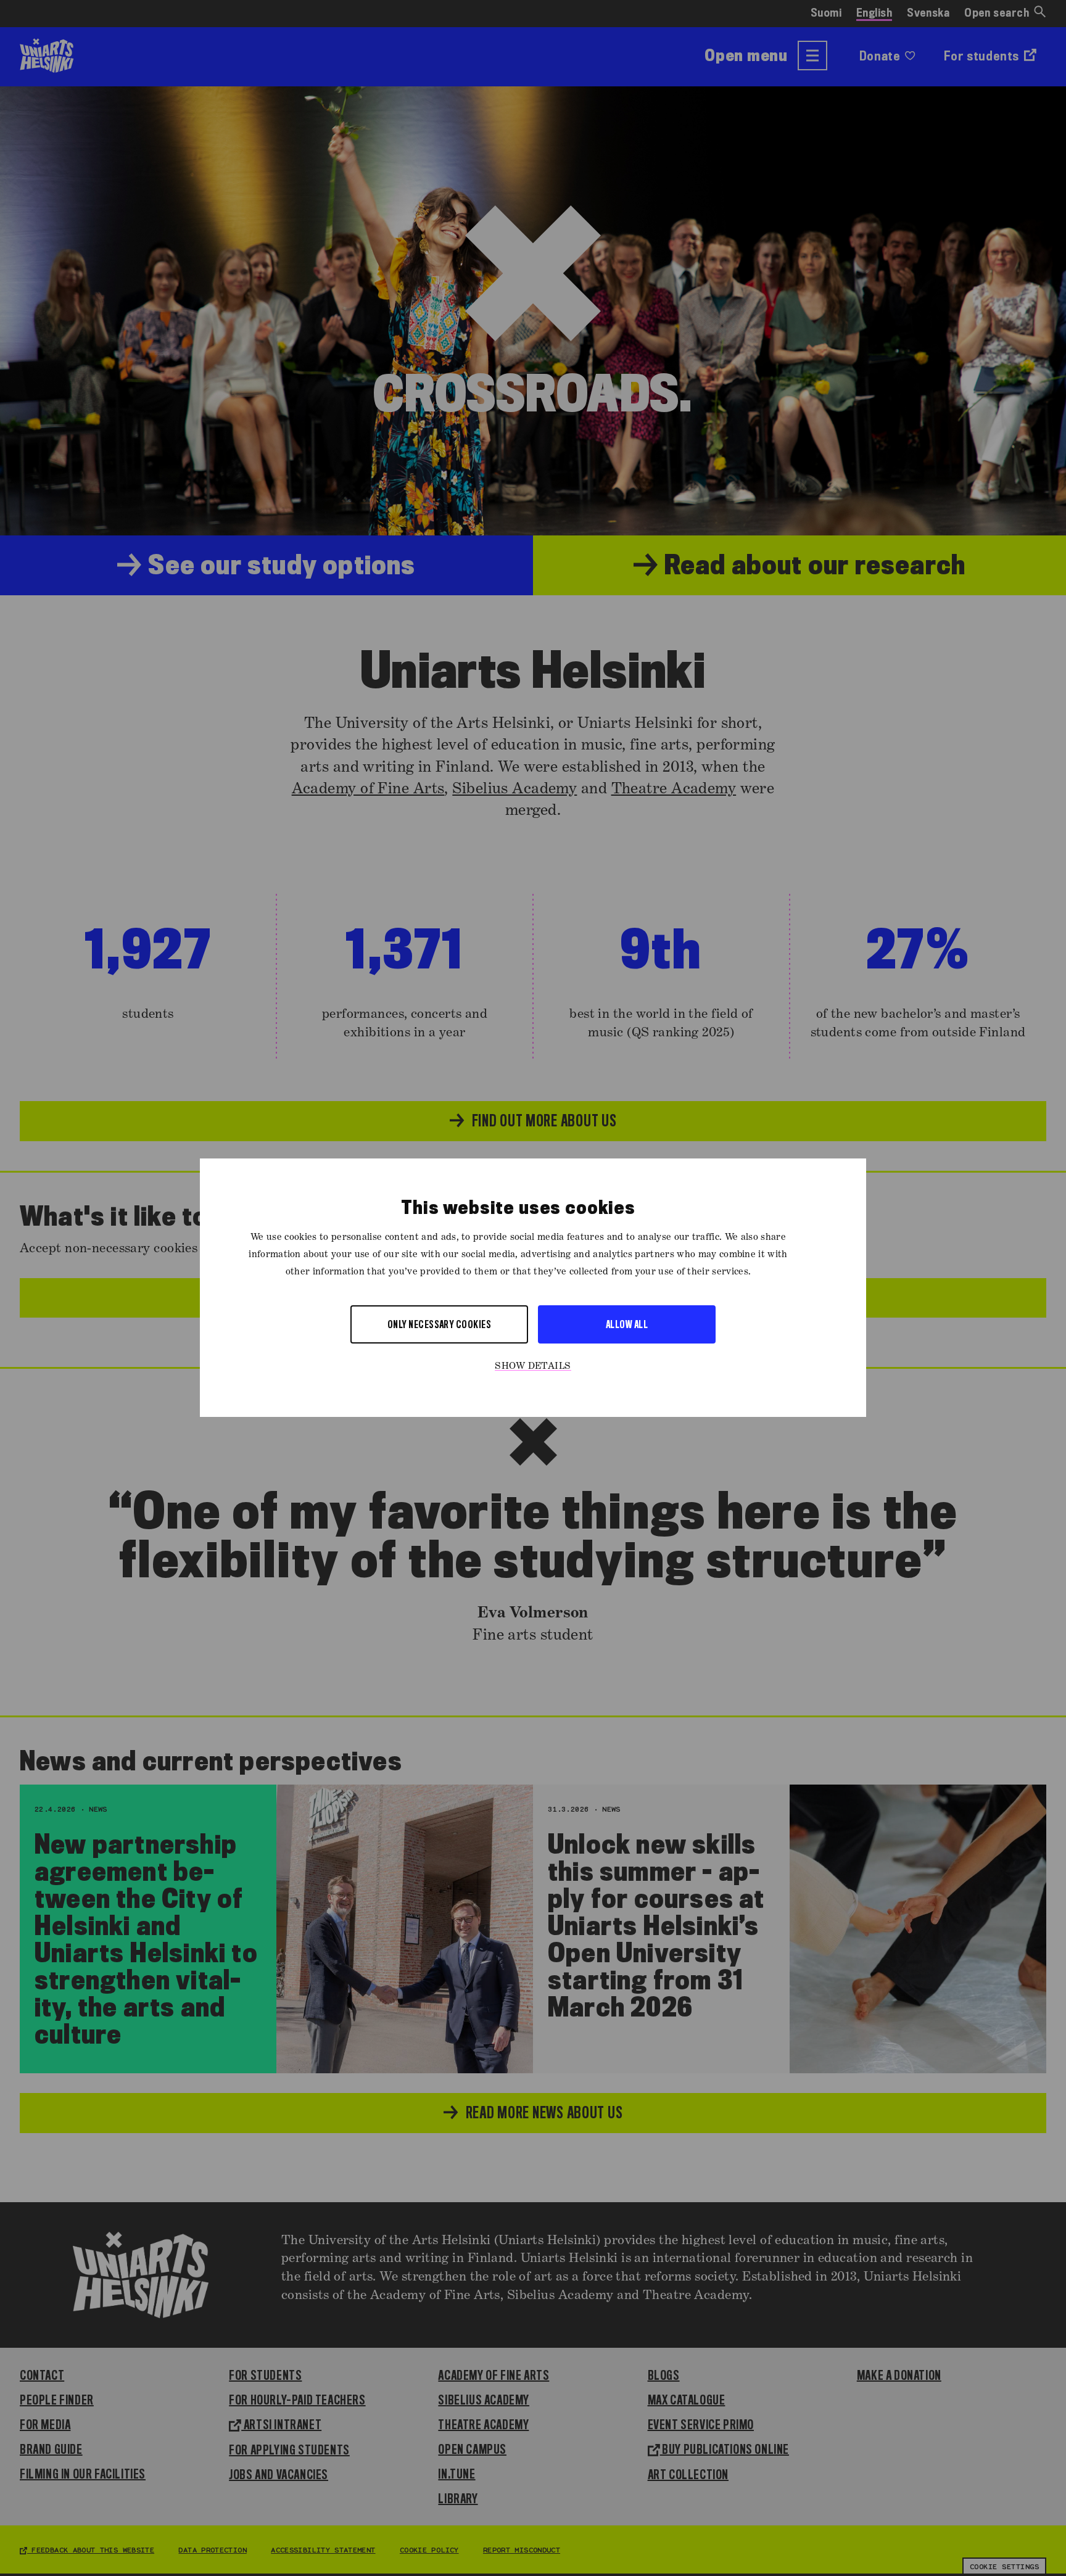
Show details (533, 1367)
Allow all (627, 1325)
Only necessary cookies (440, 1325)
